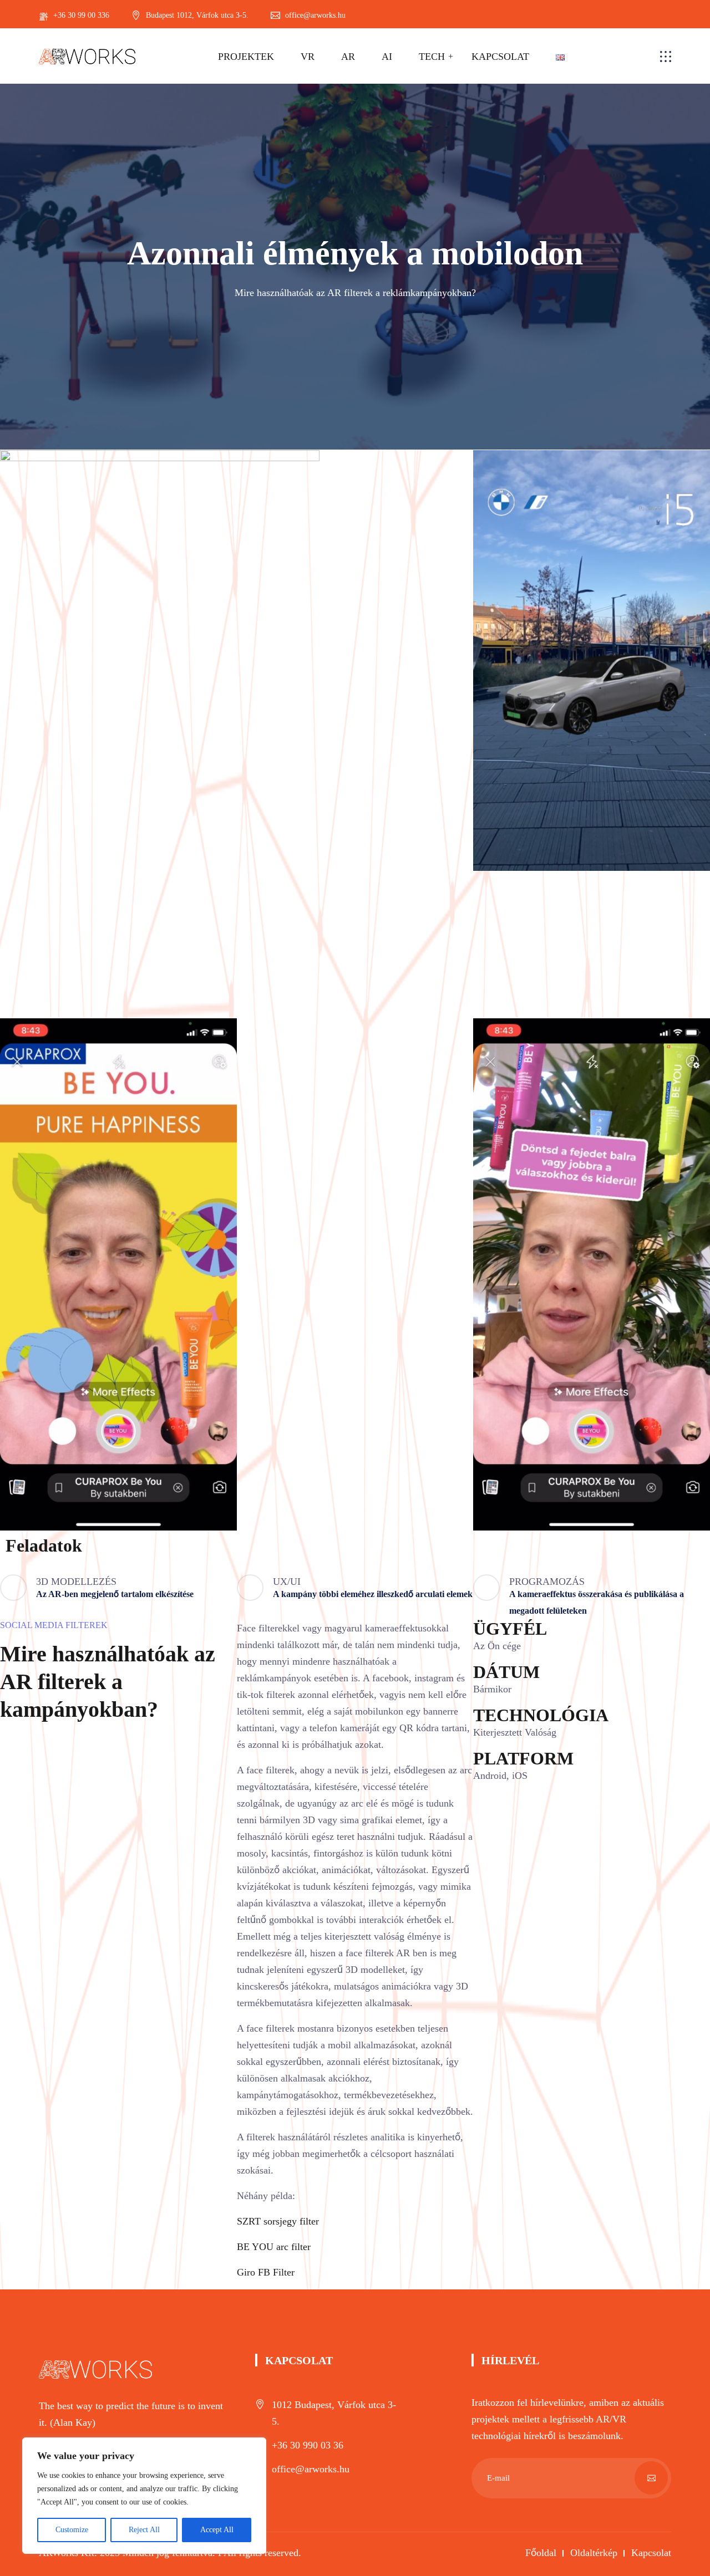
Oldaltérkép (594, 2553)
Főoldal (541, 2553)
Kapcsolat (651, 2553)
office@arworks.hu (311, 2469)
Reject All (144, 2530)
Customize (72, 2530)
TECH (432, 57)
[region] (144, 2496)
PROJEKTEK (246, 57)
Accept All (217, 2530)
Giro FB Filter (266, 2272)
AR (348, 57)
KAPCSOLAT (500, 57)
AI (387, 57)
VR (308, 57)
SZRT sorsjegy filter (278, 2221)
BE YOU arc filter (274, 2247)
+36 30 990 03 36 (308, 2445)
